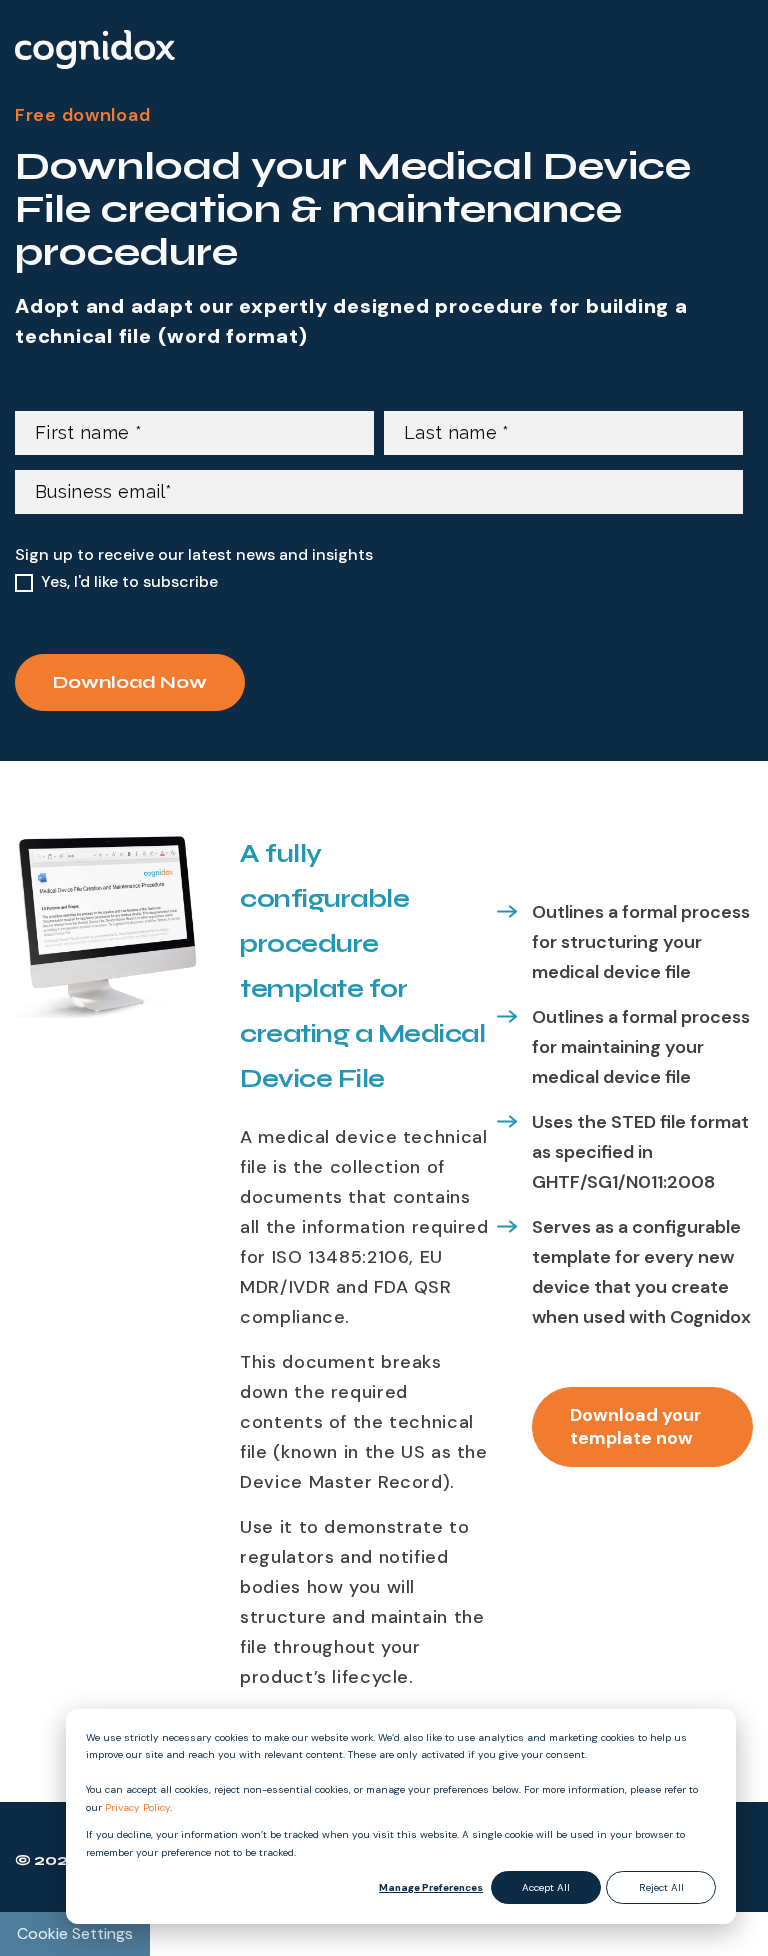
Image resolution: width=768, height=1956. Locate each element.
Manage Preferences (431, 1887)
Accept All (546, 1887)
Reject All (661, 1887)
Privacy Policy (137, 1807)
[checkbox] (379, 582)
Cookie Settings (75, 1933)
